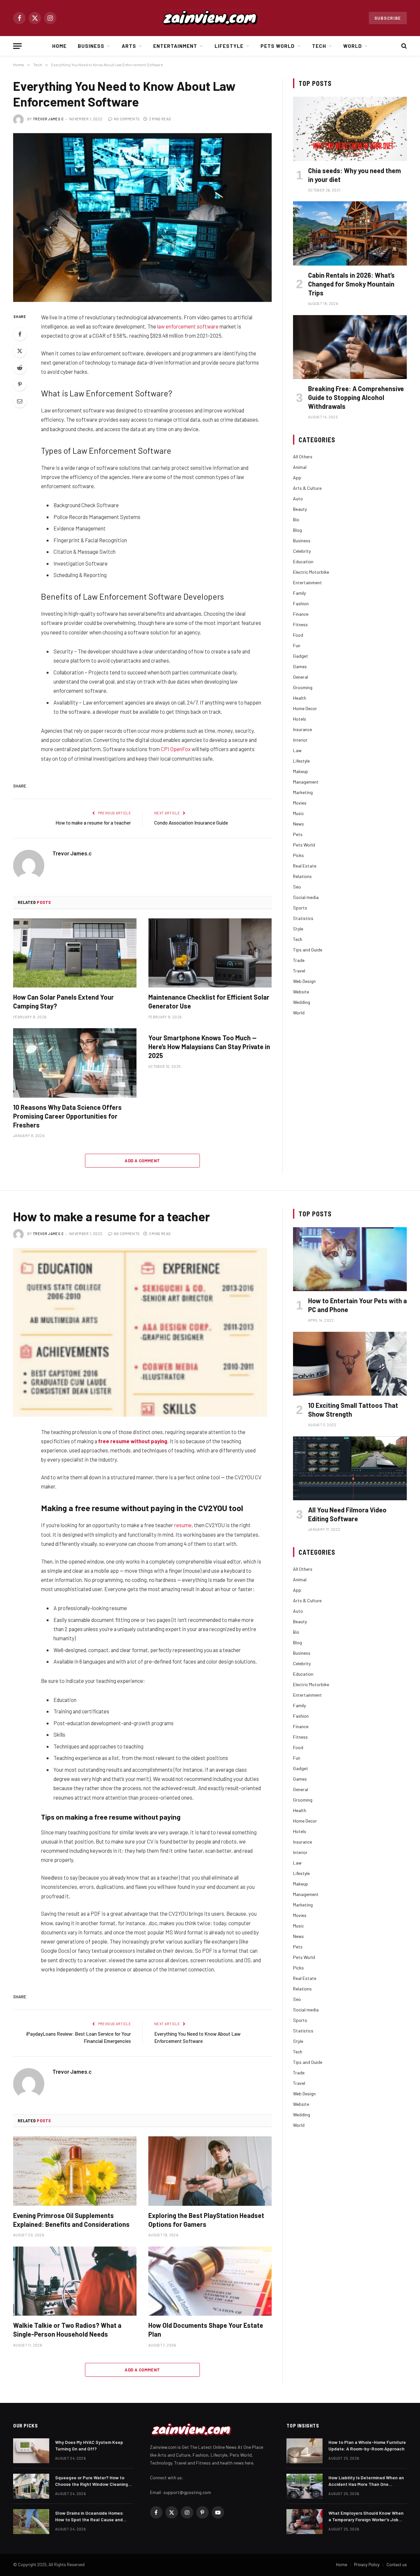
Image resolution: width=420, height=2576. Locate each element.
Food (298, 635)
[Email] (20, 401)
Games (300, 666)
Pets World (278, 46)
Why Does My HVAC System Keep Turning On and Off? (89, 2445)
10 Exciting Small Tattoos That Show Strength (353, 1410)
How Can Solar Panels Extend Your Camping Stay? (63, 1001)
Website (301, 992)
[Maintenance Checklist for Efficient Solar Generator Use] (210, 953)
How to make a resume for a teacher (93, 823)
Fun (297, 645)
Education (303, 561)
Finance (301, 614)
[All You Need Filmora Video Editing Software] (350, 1468)
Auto (298, 499)
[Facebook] (20, 334)
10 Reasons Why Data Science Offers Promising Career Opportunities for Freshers (67, 1116)
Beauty (300, 509)
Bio (296, 519)
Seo (297, 887)
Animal (300, 467)
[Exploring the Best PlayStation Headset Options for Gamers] (210, 2171)
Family (299, 593)
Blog (297, 530)
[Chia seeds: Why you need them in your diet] (350, 129)
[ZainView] (210, 18)
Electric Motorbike (311, 572)
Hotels (300, 719)
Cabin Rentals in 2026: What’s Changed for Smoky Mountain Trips (351, 284)
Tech (319, 46)
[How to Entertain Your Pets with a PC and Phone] (350, 1259)
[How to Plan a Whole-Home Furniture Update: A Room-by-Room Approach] (304, 2451)
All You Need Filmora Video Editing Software (347, 1514)
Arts (129, 46)
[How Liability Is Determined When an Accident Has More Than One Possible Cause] (304, 2486)
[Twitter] (20, 351)
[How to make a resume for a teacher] (142, 1332)
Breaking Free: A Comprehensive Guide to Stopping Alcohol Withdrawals (356, 397)
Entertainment (175, 46)
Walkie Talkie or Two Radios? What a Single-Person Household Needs (67, 2330)
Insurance (303, 729)
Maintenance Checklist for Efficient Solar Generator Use (209, 1001)
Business (91, 46)
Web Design (304, 981)
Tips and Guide (308, 950)
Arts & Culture (307, 488)
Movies (300, 803)
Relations (302, 876)
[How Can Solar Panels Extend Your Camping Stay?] (75, 953)
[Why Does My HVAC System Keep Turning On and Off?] (31, 2451)
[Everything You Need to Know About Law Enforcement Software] (142, 218)
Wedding (302, 1002)
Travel (299, 971)
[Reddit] (20, 368)
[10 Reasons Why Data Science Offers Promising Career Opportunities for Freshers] (75, 1063)
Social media (306, 897)
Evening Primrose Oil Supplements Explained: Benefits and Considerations (71, 2220)
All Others (303, 457)
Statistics (303, 918)
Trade (299, 960)
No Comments (127, 119)
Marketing (303, 792)
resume (183, 1525)
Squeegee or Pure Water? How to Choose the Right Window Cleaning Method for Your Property (92, 2481)
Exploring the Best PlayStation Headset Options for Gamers (206, 2220)
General (301, 677)
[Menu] (17, 46)
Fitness (300, 624)
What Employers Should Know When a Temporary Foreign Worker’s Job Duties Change (366, 2516)
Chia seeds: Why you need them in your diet (355, 175)
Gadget (301, 656)
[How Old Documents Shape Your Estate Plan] (210, 2281)
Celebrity (302, 551)
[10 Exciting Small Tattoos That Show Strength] (350, 1364)
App (297, 478)
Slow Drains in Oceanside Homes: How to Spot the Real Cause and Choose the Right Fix (89, 2516)
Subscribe (388, 18)
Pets (298, 834)
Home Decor (305, 708)
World (353, 46)
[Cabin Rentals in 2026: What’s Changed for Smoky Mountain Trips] (350, 233)
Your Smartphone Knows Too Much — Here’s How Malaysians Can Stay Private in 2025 (209, 1047)
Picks (298, 855)
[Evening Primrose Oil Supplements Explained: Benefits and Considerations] (75, 2171)
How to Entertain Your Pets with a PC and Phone (357, 1305)
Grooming (303, 687)
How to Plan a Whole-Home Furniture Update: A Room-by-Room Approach (367, 2445)
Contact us (397, 2565)
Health (300, 698)
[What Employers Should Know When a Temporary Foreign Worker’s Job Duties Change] (304, 2522)
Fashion (301, 603)
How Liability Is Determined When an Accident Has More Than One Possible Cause (366, 2481)
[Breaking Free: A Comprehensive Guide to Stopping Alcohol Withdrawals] (350, 347)
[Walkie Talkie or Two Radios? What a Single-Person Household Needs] (75, 2281)
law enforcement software (188, 326)
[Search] (403, 46)
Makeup (301, 771)
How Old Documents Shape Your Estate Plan (206, 2330)
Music (298, 813)
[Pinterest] (20, 384)
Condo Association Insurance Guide (191, 823)
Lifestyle (229, 46)
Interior (300, 740)
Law (297, 750)
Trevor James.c (48, 119)
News (298, 824)
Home (59, 46)
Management (306, 782)
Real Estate (305, 866)
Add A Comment (142, 1161)
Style (298, 929)
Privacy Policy (367, 2565)
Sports (300, 908)
